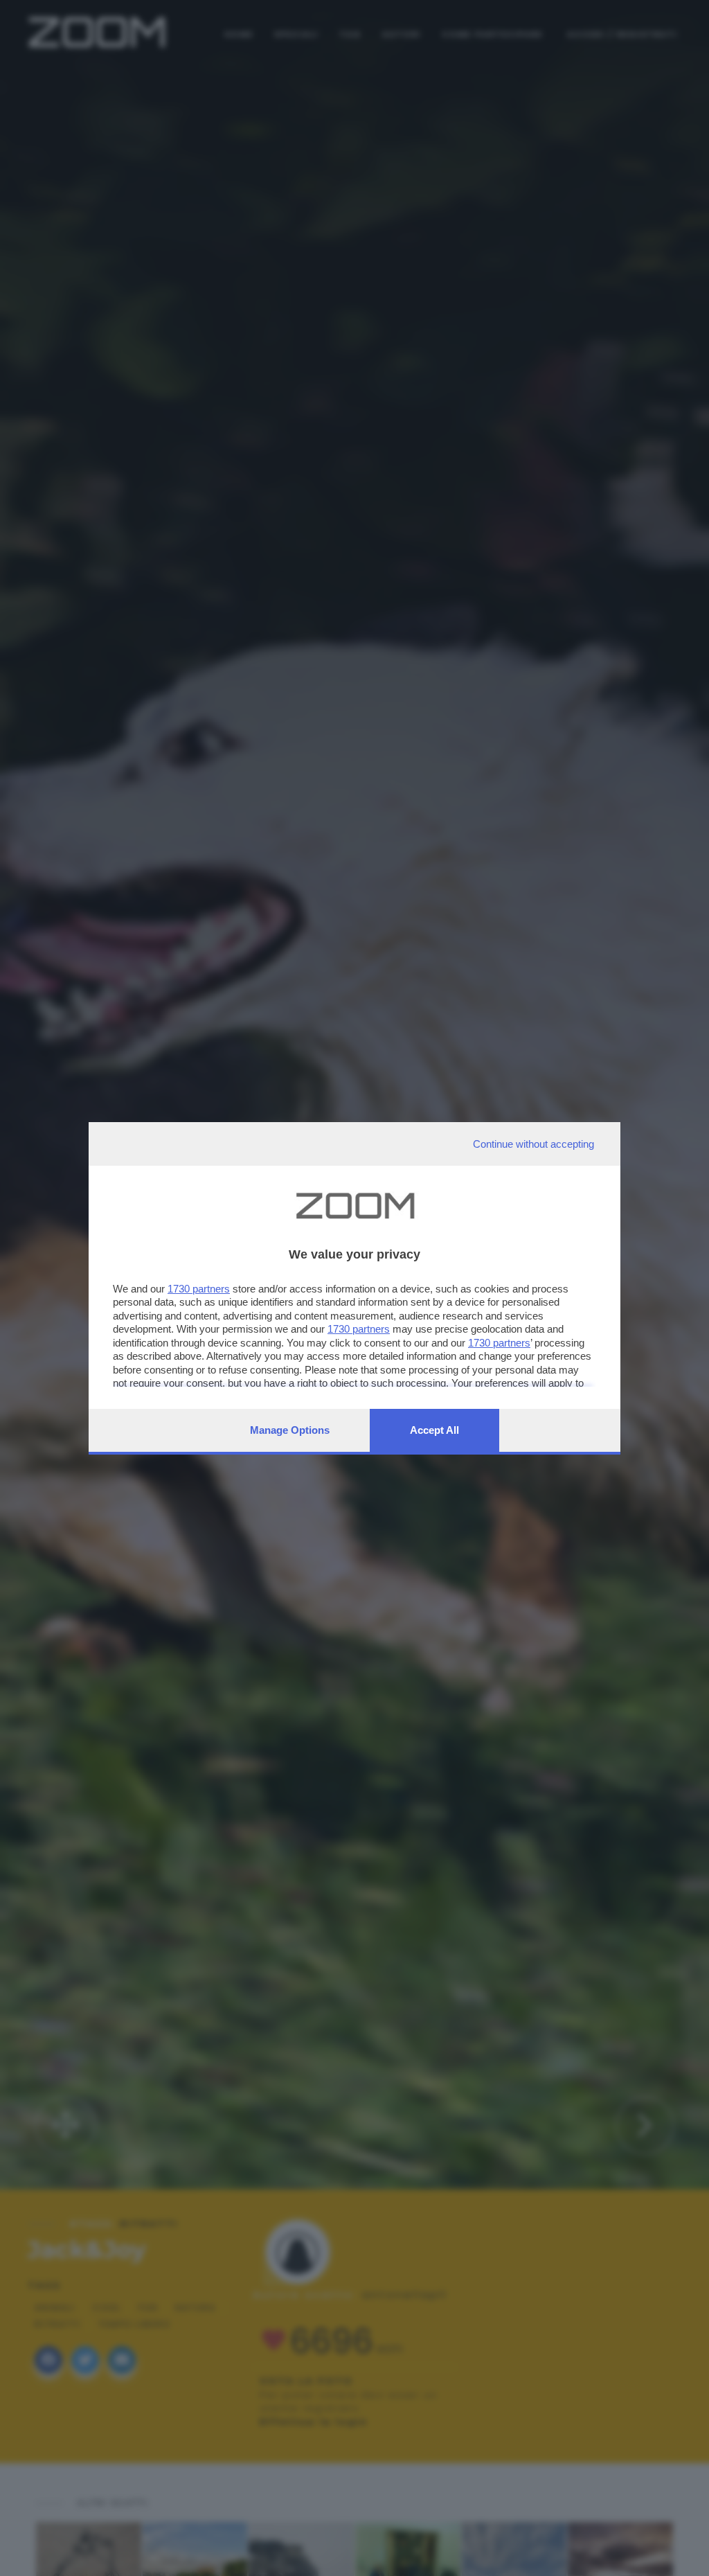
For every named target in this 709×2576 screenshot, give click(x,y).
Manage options (290, 1430)
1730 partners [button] (199, 1289)
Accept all (434, 1430)
